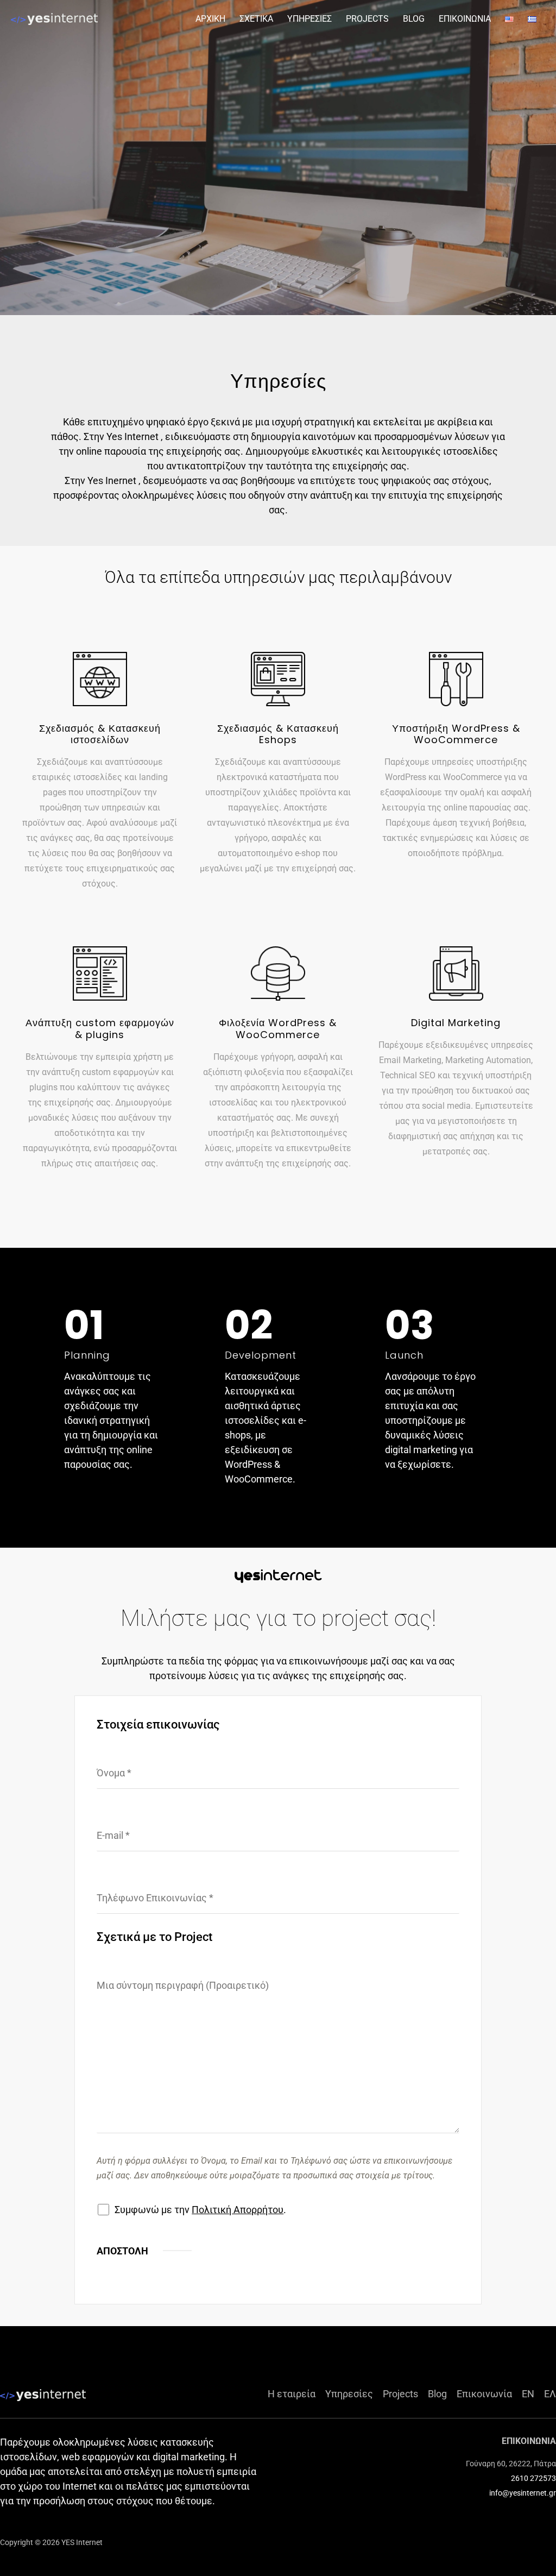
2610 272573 (533, 2478)
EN (528, 2394)
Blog (437, 2394)
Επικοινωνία (484, 2394)
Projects (400, 2394)
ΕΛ (550, 2394)
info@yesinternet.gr (523, 2493)
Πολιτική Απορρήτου (238, 2210)
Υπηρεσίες (349, 2394)
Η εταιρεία (292, 2394)
